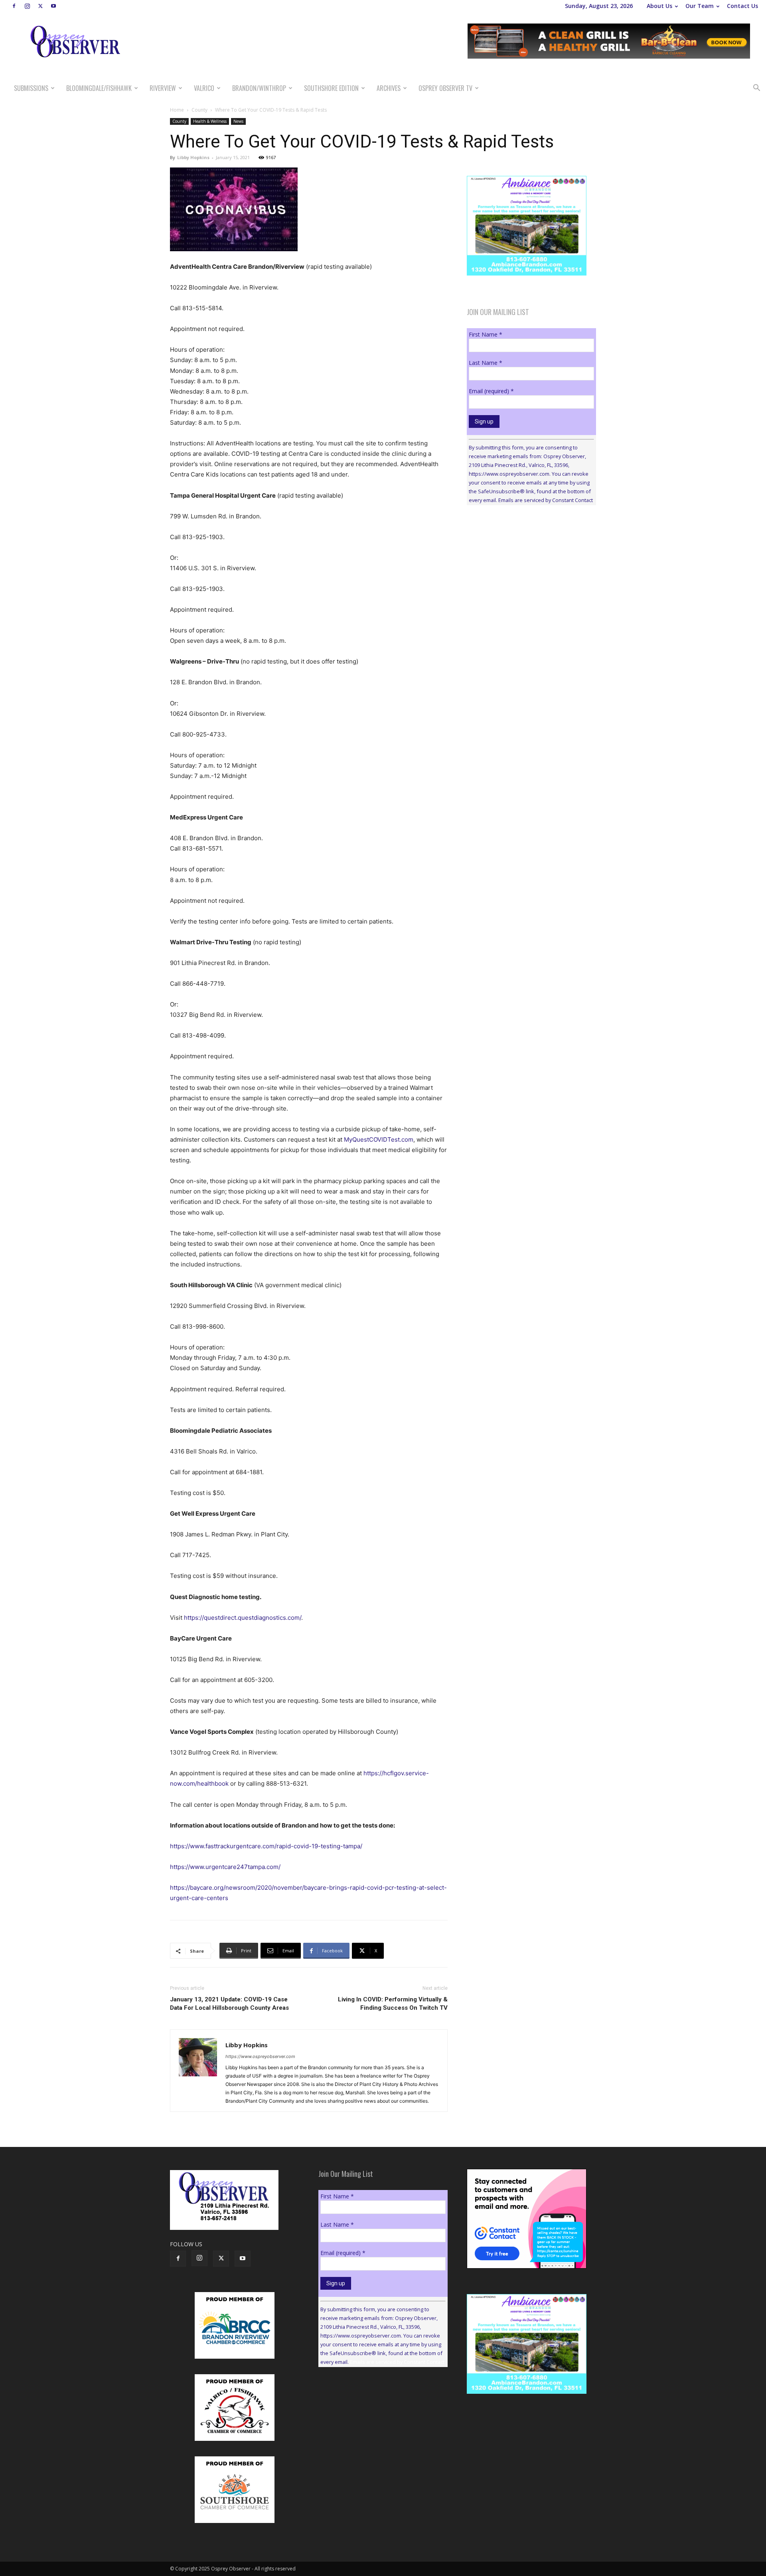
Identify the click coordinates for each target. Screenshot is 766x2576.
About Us (659, 6)
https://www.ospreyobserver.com (260, 2056)
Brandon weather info (527, 585)
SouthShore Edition (331, 88)
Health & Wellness (210, 121)
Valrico (204, 88)
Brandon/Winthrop (259, 88)
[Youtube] (53, 6)
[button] (756, 89)
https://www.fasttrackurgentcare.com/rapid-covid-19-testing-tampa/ (266, 1846)
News (238, 121)
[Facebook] (14, 6)
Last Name (486, 363)
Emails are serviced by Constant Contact (546, 500)
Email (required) (491, 391)
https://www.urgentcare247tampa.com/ (225, 1867)
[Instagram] (27, 6)
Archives (389, 88)
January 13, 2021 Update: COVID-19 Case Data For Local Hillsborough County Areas (229, 2004)
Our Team (700, 6)
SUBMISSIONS (31, 88)
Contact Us (742, 6)
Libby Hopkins (193, 157)
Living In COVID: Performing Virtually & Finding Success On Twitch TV (393, 2004)
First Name (486, 334)
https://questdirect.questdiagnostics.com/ (243, 1618)
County (199, 110)
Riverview (163, 88)
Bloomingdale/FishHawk (99, 88)
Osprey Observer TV (445, 88)
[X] (40, 6)
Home (177, 110)
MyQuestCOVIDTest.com (379, 1139)
